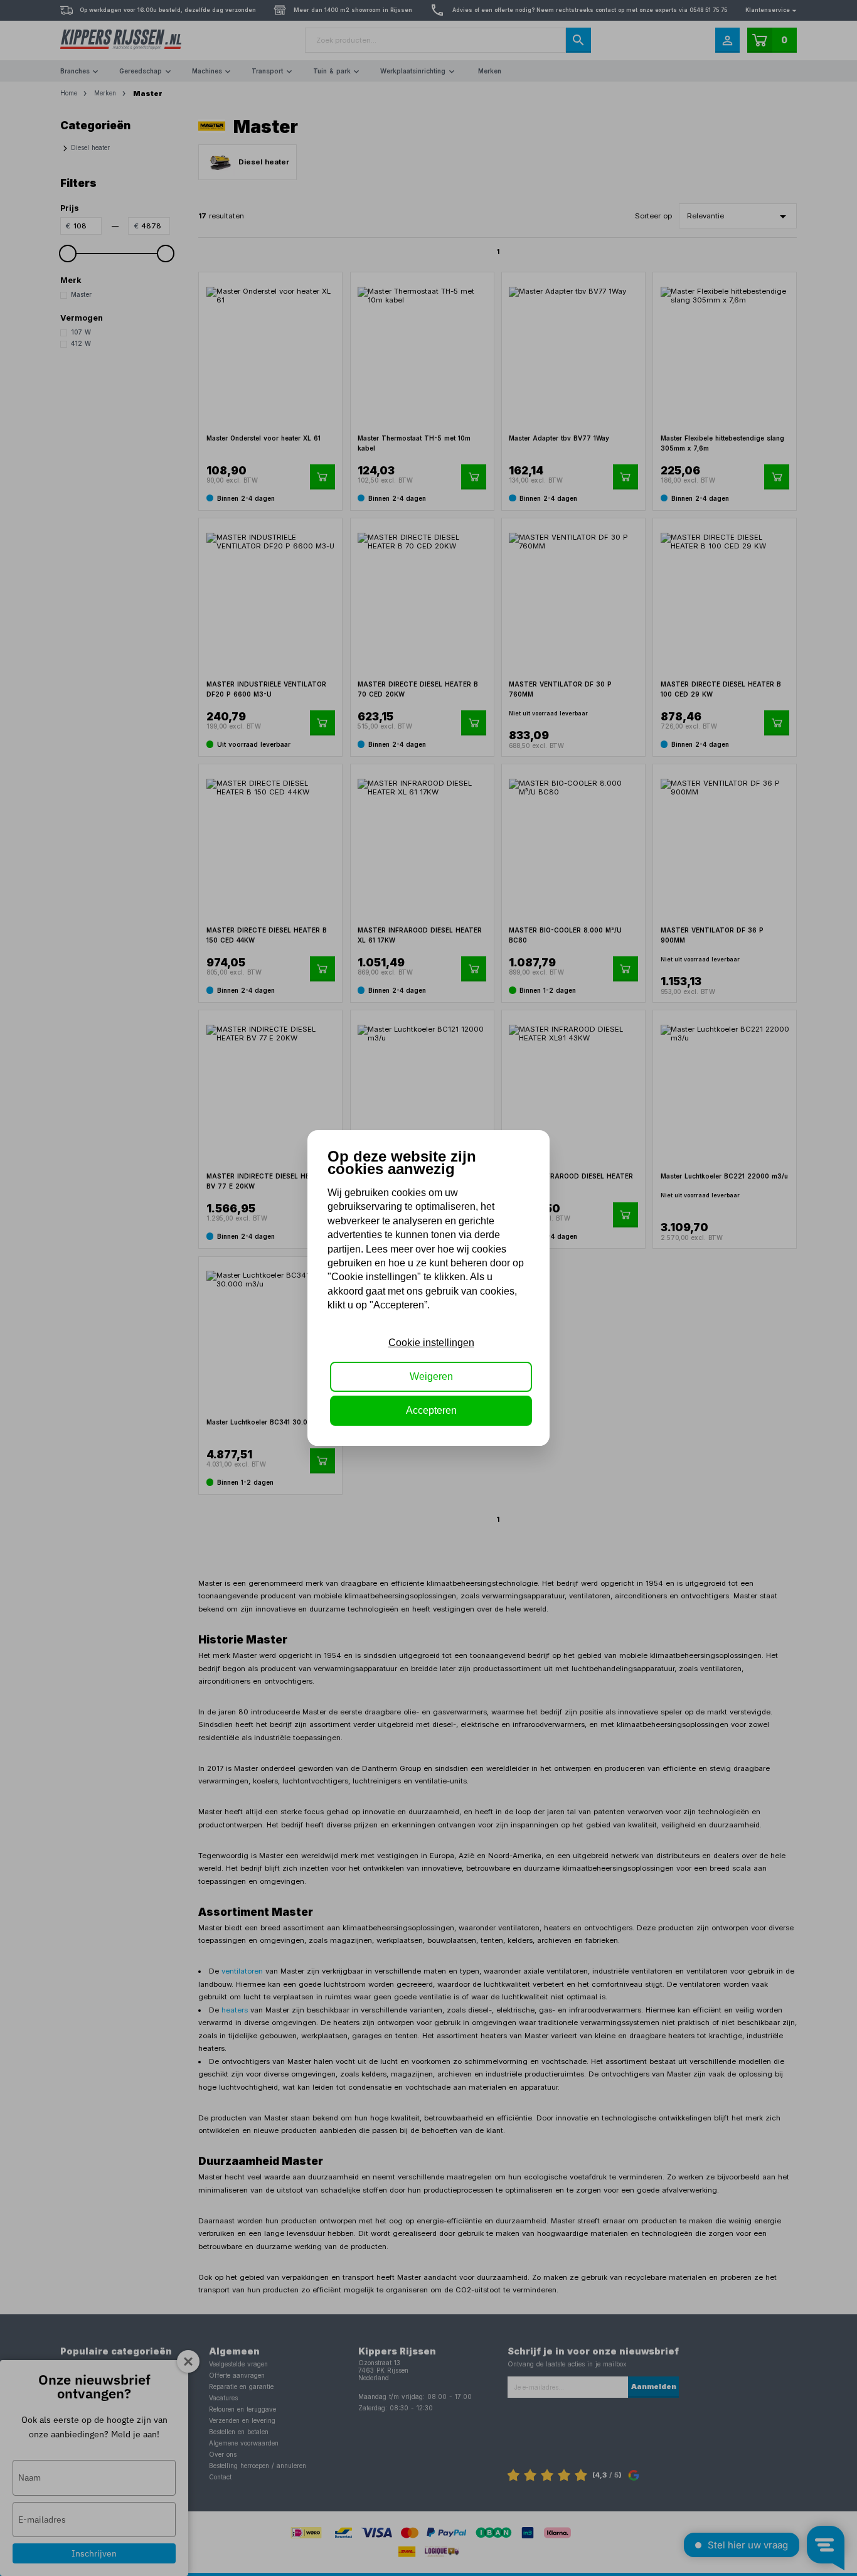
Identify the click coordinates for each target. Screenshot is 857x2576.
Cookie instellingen (431, 1343)
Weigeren (431, 1376)
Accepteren (431, 1410)
